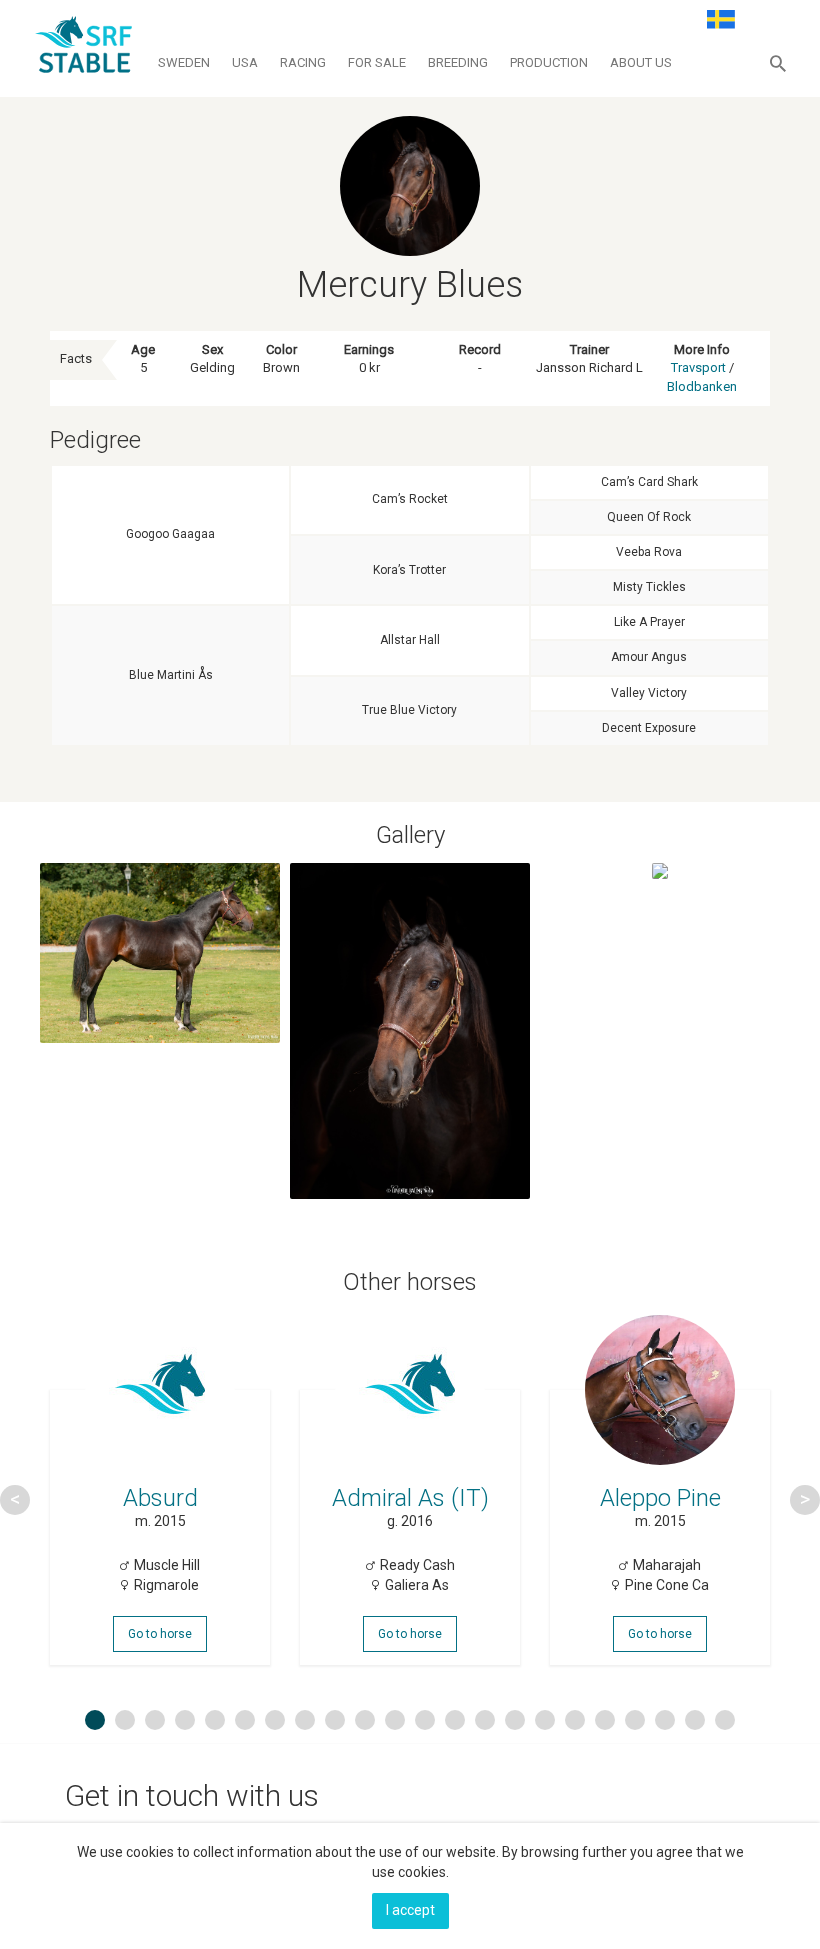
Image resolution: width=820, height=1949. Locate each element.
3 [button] (155, 1720)
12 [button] (428, 1720)
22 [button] (728, 1720)
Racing (303, 62)
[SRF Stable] (83, 48)
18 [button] (608, 1720)
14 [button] (488, 1720)
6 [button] (245, 1720)
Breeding (458, 62)
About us (641, 62)
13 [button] (458, 1720)
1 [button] (95, 1720)
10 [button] (368, 1720)
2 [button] (125, 1720)
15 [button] (518, 1720)
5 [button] (215, 1720)
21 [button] (698, 1720)
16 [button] (548, 1720)
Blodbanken (702, 386)
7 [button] (275, 1720)
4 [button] (185, 1720)
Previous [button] (15, 1500)
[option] (160, 1500)
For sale (377, 62)
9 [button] (335, 1720)
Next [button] (805, 1500)
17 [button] (578, 1720)
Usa (245, 62)
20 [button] (668, 1720)
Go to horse (160, 1634)
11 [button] (398, 1720)
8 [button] (305, 1720)
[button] (778, 63)
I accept (410, 1910)
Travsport (698, 367)
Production (549, 62)
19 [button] (638, 1720)
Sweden (184, 62)
